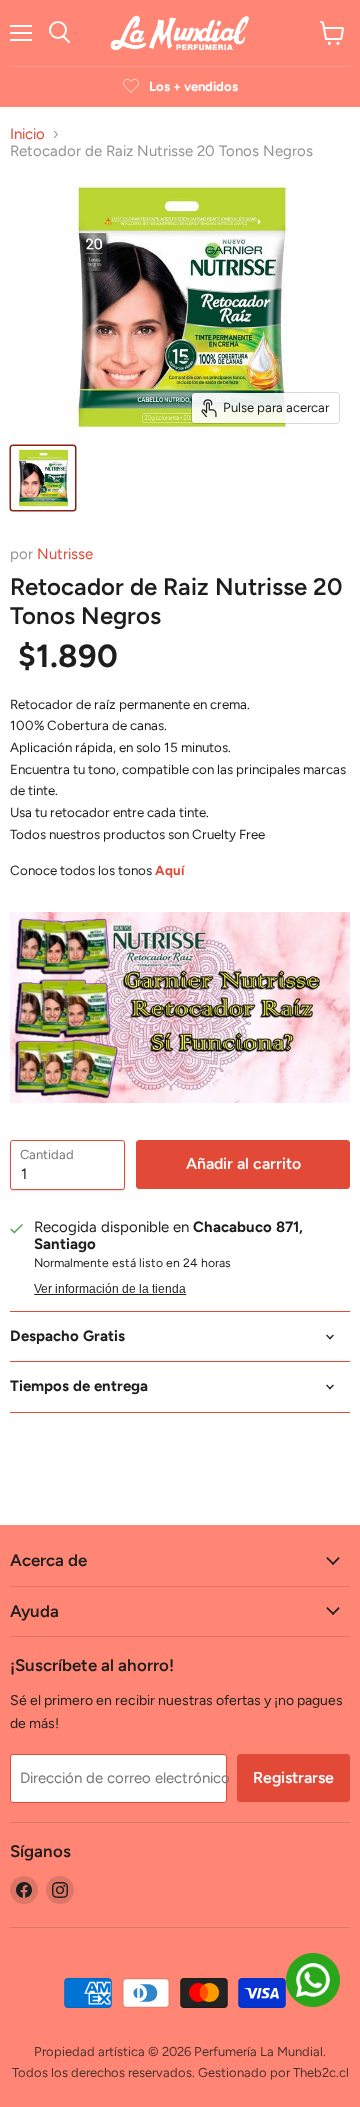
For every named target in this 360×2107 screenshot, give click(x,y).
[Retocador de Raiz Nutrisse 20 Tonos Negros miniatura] (43, 478)
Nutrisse (65, 554)
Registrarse (293, 1777)
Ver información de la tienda (110, 1289)
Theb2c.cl (321, 2072)
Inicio (27, 134)
